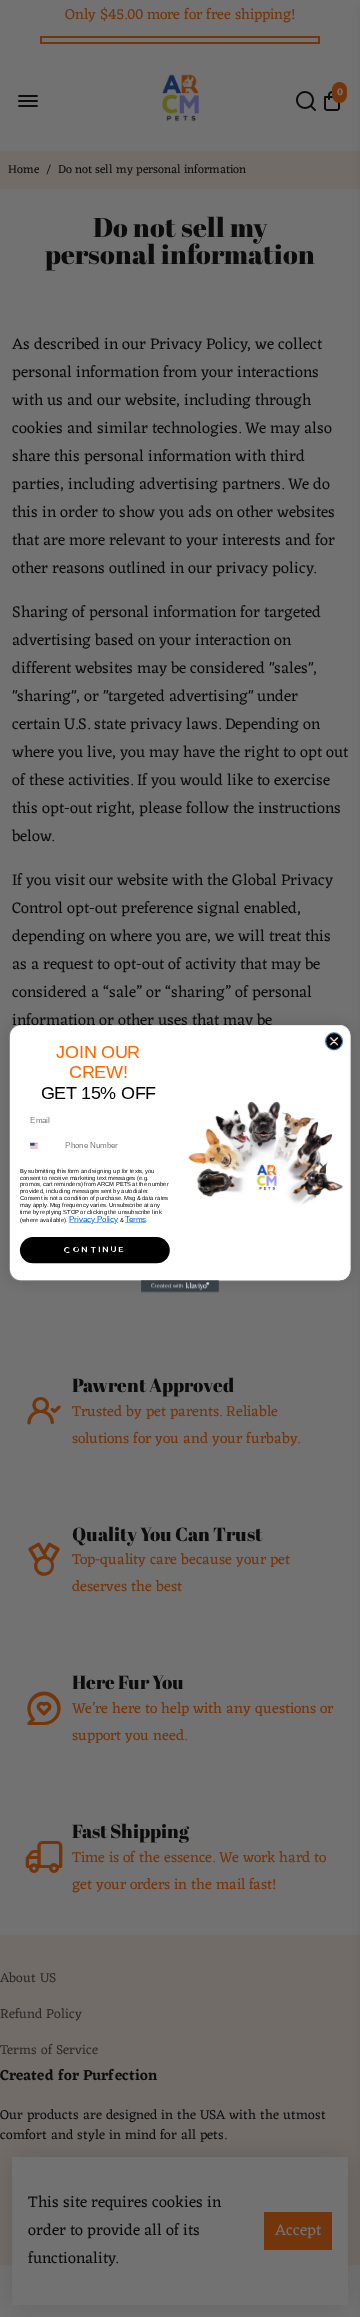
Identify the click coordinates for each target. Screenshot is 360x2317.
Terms (135, 1219)
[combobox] (43, 1145)
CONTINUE (95, 1249)
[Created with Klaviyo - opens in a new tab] (180, 1286)
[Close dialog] (333, 1041)
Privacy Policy (93, 1219)
